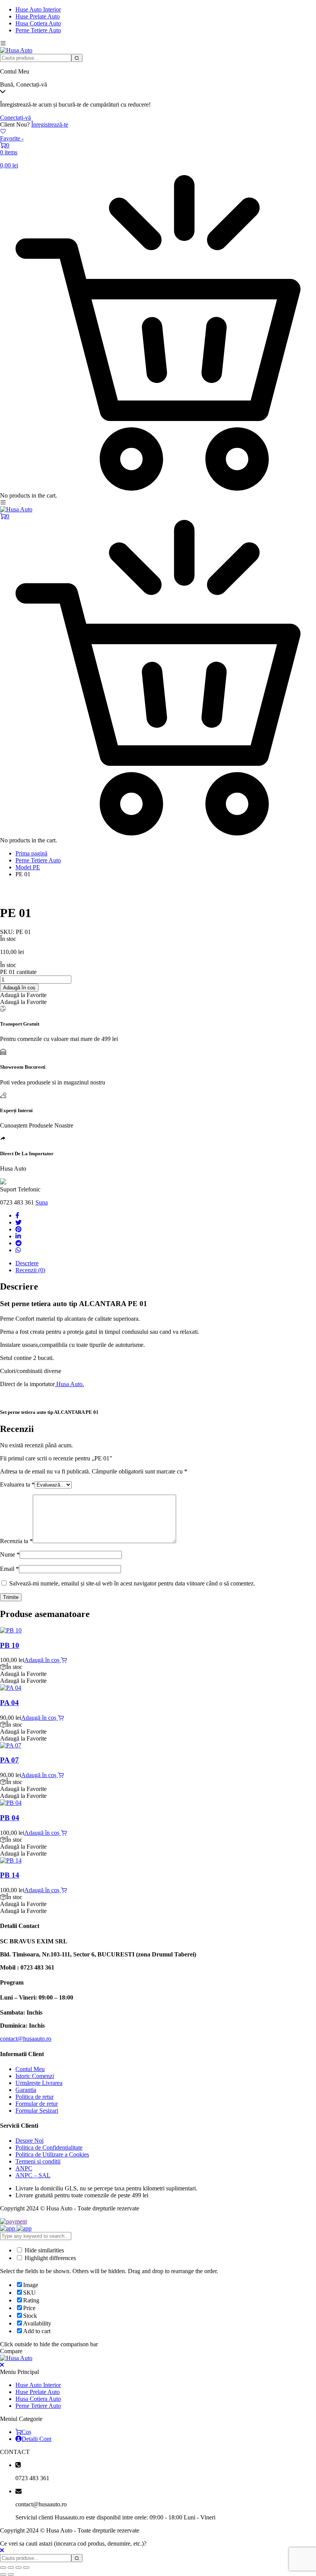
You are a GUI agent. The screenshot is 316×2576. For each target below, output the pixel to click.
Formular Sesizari (37, 2111)
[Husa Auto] (16, 50)
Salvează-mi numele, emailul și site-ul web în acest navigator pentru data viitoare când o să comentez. (132, 1583)
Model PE (28, 867)
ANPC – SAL (33, 2175)
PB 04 (10, 1818)
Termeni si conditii (38, 2161)
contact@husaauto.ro (26, 2039)
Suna (42, 1202)
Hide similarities (44, 2250)
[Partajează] (18, 2568)
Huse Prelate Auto (38, 16)
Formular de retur (37, 2104)
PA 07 (9, 1760)
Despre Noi (29, 2141)
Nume (10, 1554)
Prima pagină (31, 853)
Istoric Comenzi (35, 2076)
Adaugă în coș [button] (43, 1660)
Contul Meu (30, 2069)
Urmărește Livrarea (39, 2083)
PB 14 (10, 1875)
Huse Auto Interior (38, 9)
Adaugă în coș (19, 988)
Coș (26, 2432)
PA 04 (9, 1703)
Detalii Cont (36, 2439)
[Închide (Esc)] (26, 2568)
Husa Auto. (69, 1384)
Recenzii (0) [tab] (30, 1270)
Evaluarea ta (17, 1484)
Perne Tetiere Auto (38, 30)
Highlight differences (50, 2258)
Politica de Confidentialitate (49, 2148)
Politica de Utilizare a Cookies (52, 2154)
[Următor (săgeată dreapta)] (11, 2574)
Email (9, 1569)
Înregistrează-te (50, 124)
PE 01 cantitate (18, 972)
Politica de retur (34, 2097)
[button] (23, 995)
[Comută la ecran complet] (11, 2568)
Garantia (26, 2090)
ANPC (24, 2168)
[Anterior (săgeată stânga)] (3, 2574)
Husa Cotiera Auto (38, 23)
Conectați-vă (15, 118)
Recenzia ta (16, 1541)
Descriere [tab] (27, 1263)
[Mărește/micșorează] (3, 2568)
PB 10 (10, 1645)
